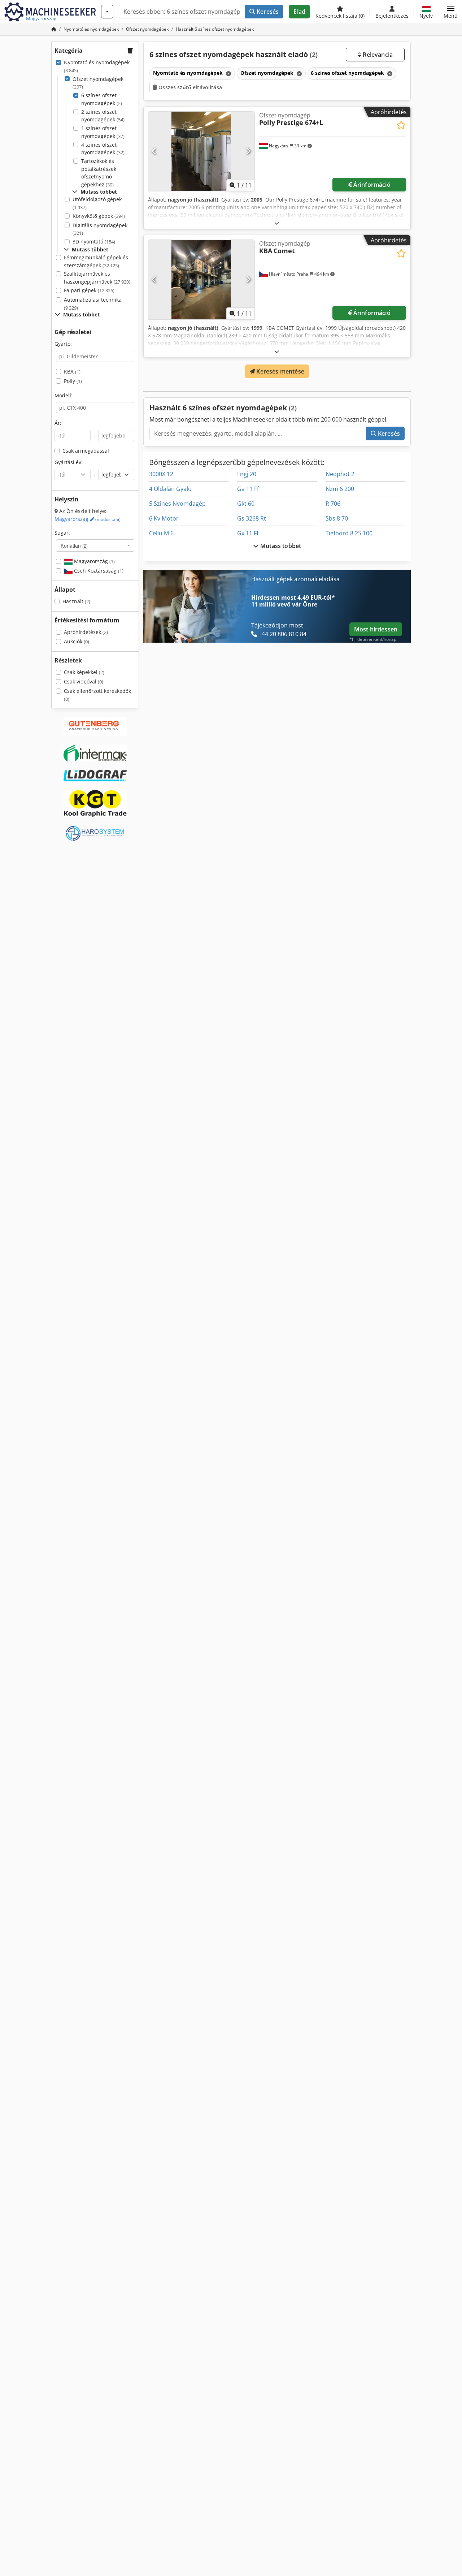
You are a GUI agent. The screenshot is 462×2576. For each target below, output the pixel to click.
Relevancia (377, 55)
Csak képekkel (84, 672)
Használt (76, 601)
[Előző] (154, 151)
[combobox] (95, 545)
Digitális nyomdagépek (100, 229)
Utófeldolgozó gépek (97, 203)
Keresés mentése (280, 371)
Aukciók (77, 641)
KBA (72, 372)
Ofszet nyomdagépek (98, 83)
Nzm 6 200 (340, 489)
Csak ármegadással (86, 451)
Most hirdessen (376, 629)
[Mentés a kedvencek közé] (401, 125)
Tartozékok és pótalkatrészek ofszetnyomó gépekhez (99, 173)
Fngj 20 (247, 474)
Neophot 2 (340, 474)
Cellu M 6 (161, 533)
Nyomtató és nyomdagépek (97, 66)
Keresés (267, 12)
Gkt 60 (246, 504)
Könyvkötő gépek (99, 216)
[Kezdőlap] (54, 29)
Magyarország (88, 519)
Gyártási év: (69, 462)
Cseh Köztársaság (98, 571)
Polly (73, 381)
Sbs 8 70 (337, 518)
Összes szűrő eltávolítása (189, 87)
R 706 (333, 504)
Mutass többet (280, 546)
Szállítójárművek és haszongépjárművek (97, 278)
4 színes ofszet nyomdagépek (103, 149)
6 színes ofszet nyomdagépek (102, 99)
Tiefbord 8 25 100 (349, 533)
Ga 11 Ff (248, 489)
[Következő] (248, 151)
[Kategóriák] (107, 12)
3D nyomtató (94, 241)
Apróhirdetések (86, 632)
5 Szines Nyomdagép (177, 504)
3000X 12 (161, 474)
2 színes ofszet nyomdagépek (103, 116)
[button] (451, 12)
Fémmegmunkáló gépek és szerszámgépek (96, 261)
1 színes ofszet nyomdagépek (103, 132)
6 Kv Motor (164, 518)
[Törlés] (228, 74)
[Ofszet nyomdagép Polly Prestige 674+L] (201, 151)
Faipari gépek (89, 290)
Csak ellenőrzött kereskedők (97, 695)
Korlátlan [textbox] (74, 545)
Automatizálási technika (93, 304)
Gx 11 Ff (248, 533)
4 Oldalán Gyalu (170, 489)
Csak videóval (84, 681)
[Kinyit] (277, 223)
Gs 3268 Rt (252, 518)
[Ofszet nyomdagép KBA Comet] (201, 280)
